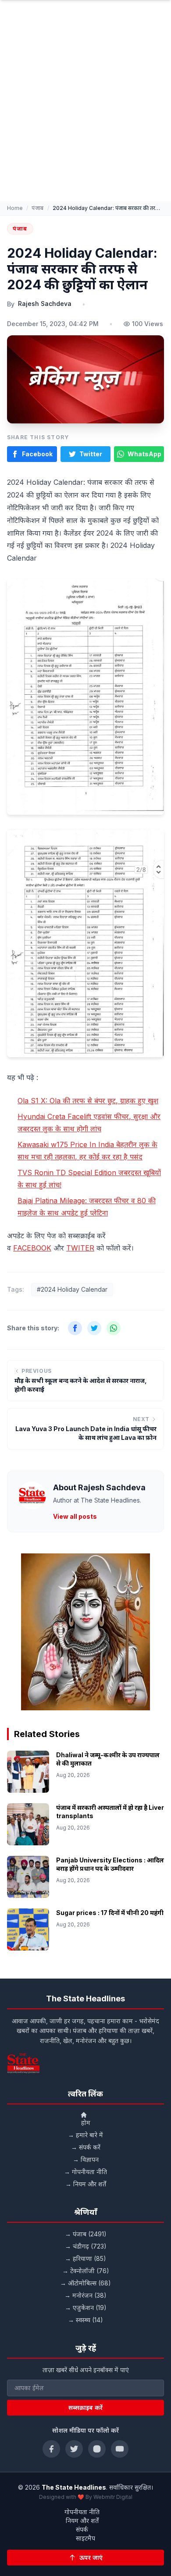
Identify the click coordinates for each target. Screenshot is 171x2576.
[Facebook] (51, 2449)
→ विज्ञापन (86, 2159)
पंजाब (38, 208)
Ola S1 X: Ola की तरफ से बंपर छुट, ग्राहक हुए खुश (88, 1101)
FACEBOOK (32, 1248)
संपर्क (82, 2529)
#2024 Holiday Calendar (72, 1289)
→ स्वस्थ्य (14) (85, 2320)
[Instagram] (97, 2449)
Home (15, 208)
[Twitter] (74, 2449)
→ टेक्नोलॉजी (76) (86, 2271)
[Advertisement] (85, 111)
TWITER (80, 1248)
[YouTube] (120, 2449)
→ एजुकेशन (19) (86, 2308)
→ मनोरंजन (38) (85, 2295)
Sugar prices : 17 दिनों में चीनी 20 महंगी (110, 1913)
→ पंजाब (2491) (86, 2234)
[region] (85, 1632)
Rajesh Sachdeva (45, 304)
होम (86, 2123)
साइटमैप (85, 2538)
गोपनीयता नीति (82, 2512)
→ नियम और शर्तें (86, 2184)
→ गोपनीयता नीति (85, 2172)
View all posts (75, 1516)
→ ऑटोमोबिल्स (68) (85, 2283)
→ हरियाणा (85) (85, 2258)
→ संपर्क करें (86, 2147)
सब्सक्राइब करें (85, 2407)
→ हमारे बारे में (85, 2135)
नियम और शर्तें (82, 2521)
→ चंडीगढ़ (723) (86, 2246)
